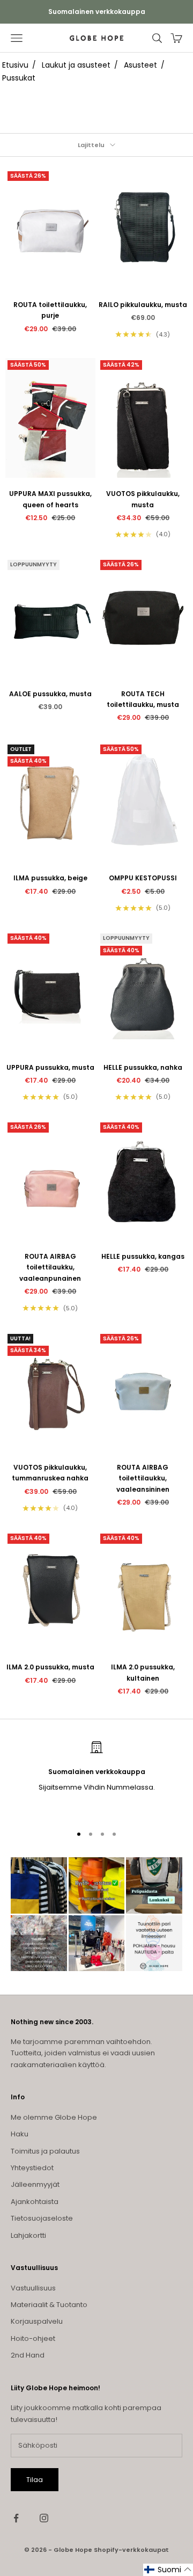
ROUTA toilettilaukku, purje (50, 310)
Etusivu (15, 65)
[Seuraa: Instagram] (44, 2518)
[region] (96, 1778)
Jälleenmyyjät (35, 2184)
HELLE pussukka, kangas (143, 1256)
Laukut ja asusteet (76, 65)
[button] (168, 2570)
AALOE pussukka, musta (50, 694)
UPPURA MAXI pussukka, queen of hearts (50, 499)
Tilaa (35, 2480)
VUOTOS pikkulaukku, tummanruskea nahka (50, 1473)
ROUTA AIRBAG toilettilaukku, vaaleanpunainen (50, 1267)
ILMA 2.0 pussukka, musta (50, 1667)
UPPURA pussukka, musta (50, 1067)
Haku (20, 2134)
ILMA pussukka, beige (50, 878)
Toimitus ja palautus (45, 2151)
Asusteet (140, 65)
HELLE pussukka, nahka (143, 1067)
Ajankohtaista (35, 2202)
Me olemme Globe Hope (54, 2117)
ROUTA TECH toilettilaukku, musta (143, 699)
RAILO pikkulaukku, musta (143, 305)
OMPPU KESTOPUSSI (143, 878)
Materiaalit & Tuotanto (49, 2305)
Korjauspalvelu (37, 2321)
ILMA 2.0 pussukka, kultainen (143, 1672)
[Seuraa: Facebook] (16, 2518)
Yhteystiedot (32, 2168)
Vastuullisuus (33, 2288)
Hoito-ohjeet (33, 2338)
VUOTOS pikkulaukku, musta (143, 499)
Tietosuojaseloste (42, 2218)
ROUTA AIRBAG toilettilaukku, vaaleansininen (143, 1478)
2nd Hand (28, 2355)
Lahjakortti (28, 2235)
